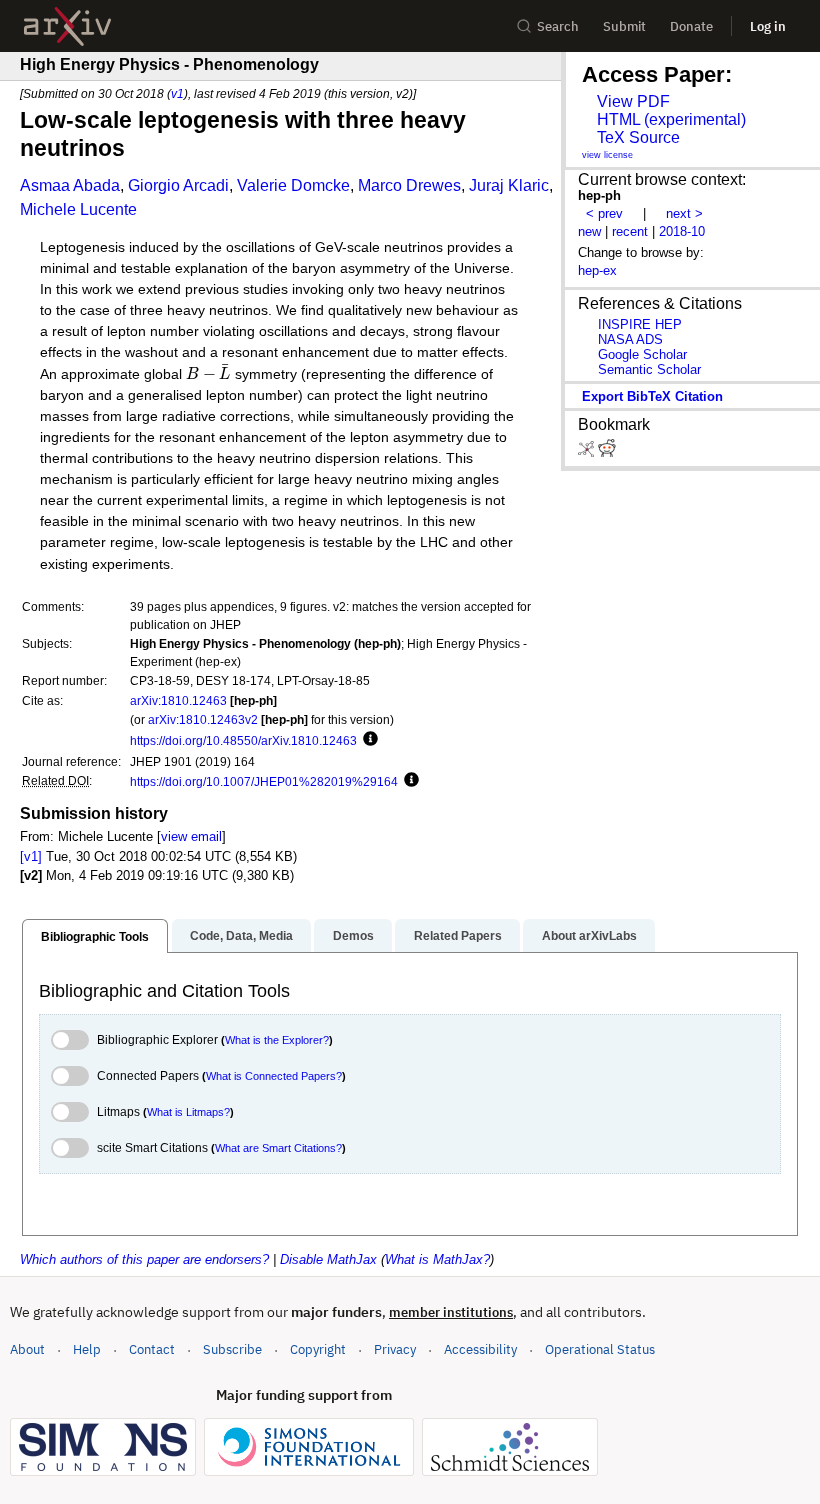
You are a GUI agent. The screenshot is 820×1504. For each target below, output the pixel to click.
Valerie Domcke (293, 185)
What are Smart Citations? (278, 1148)
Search (558, 26)
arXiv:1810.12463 (178, 700)
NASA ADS (630, 339)
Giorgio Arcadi (178, 185)
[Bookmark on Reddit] (607, 452)
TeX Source (638, 137)
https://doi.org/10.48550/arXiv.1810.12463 (243, 740)
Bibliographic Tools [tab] (95, 937)
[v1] (31, 856)
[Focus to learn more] (367, 740)
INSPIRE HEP (640, 324)
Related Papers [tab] (458, 936)
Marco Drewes (409, 185)
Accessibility (480, 1349)
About (27, 1349)
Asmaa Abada (70, 185)
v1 (177, 93)
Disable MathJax (328, 1259)
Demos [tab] (353, 936)
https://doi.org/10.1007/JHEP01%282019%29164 (264, 781)
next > (684, 213)
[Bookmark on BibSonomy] (588, 452)
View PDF (633, 101)
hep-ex (597, 270)
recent (630, 231)
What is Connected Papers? (274, 1076)
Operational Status (600, 1349)
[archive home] (67, 26)
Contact (152, 1349)
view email (191, 836)
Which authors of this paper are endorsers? (144, 1259)
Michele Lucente (78, 209)
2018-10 (682, 231)
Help (87, 1349)
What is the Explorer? (277, 1040)
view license (607, 155)
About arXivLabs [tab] (589, 936)
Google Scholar (642, 354)
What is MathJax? (437, 1259)
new (589, 231)
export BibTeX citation (652, 396)
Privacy (395, 1349)
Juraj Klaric (509, 185)
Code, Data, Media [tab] (241, 936)
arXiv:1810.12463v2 (203, 719)
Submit (624, 26)
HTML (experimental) (671, 119)
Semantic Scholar (649, 369)
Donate (691, 26)
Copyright (318, 1349)
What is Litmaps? (188, 1112)
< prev (604, 213)
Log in (768, 26)
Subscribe (232, 1349)
